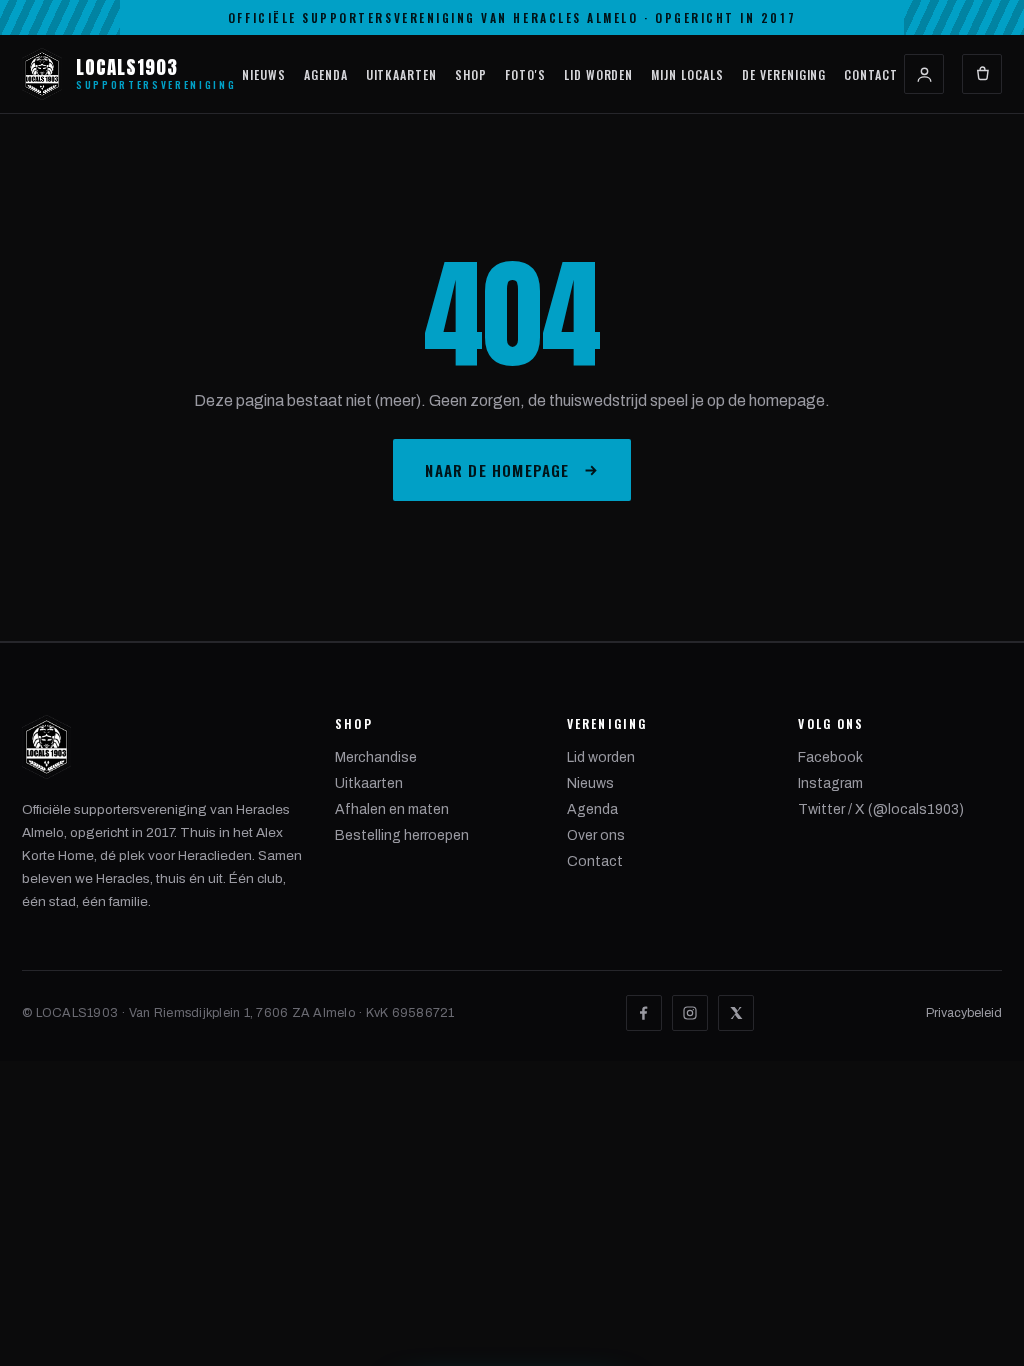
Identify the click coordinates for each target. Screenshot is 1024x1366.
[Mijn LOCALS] (924, 74)
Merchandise (376, 757)
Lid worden (599, 74)
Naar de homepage (497, 470)
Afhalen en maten (392, 809)
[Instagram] (690, 1013)
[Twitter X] (736, 1013)
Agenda (326, 74)
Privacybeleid (964, 1013)
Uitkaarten (402, 74)
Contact (871, 74)
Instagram (830, 783)
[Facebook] (644, 1013)
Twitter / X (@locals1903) (881, 809)
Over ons (596, 835)
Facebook (830, 757)
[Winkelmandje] (982, 74)
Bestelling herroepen (402, 835)
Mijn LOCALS (687, 74)
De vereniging (784, 74)
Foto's (525, 74)
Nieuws (264, 74)
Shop (471, 74)
